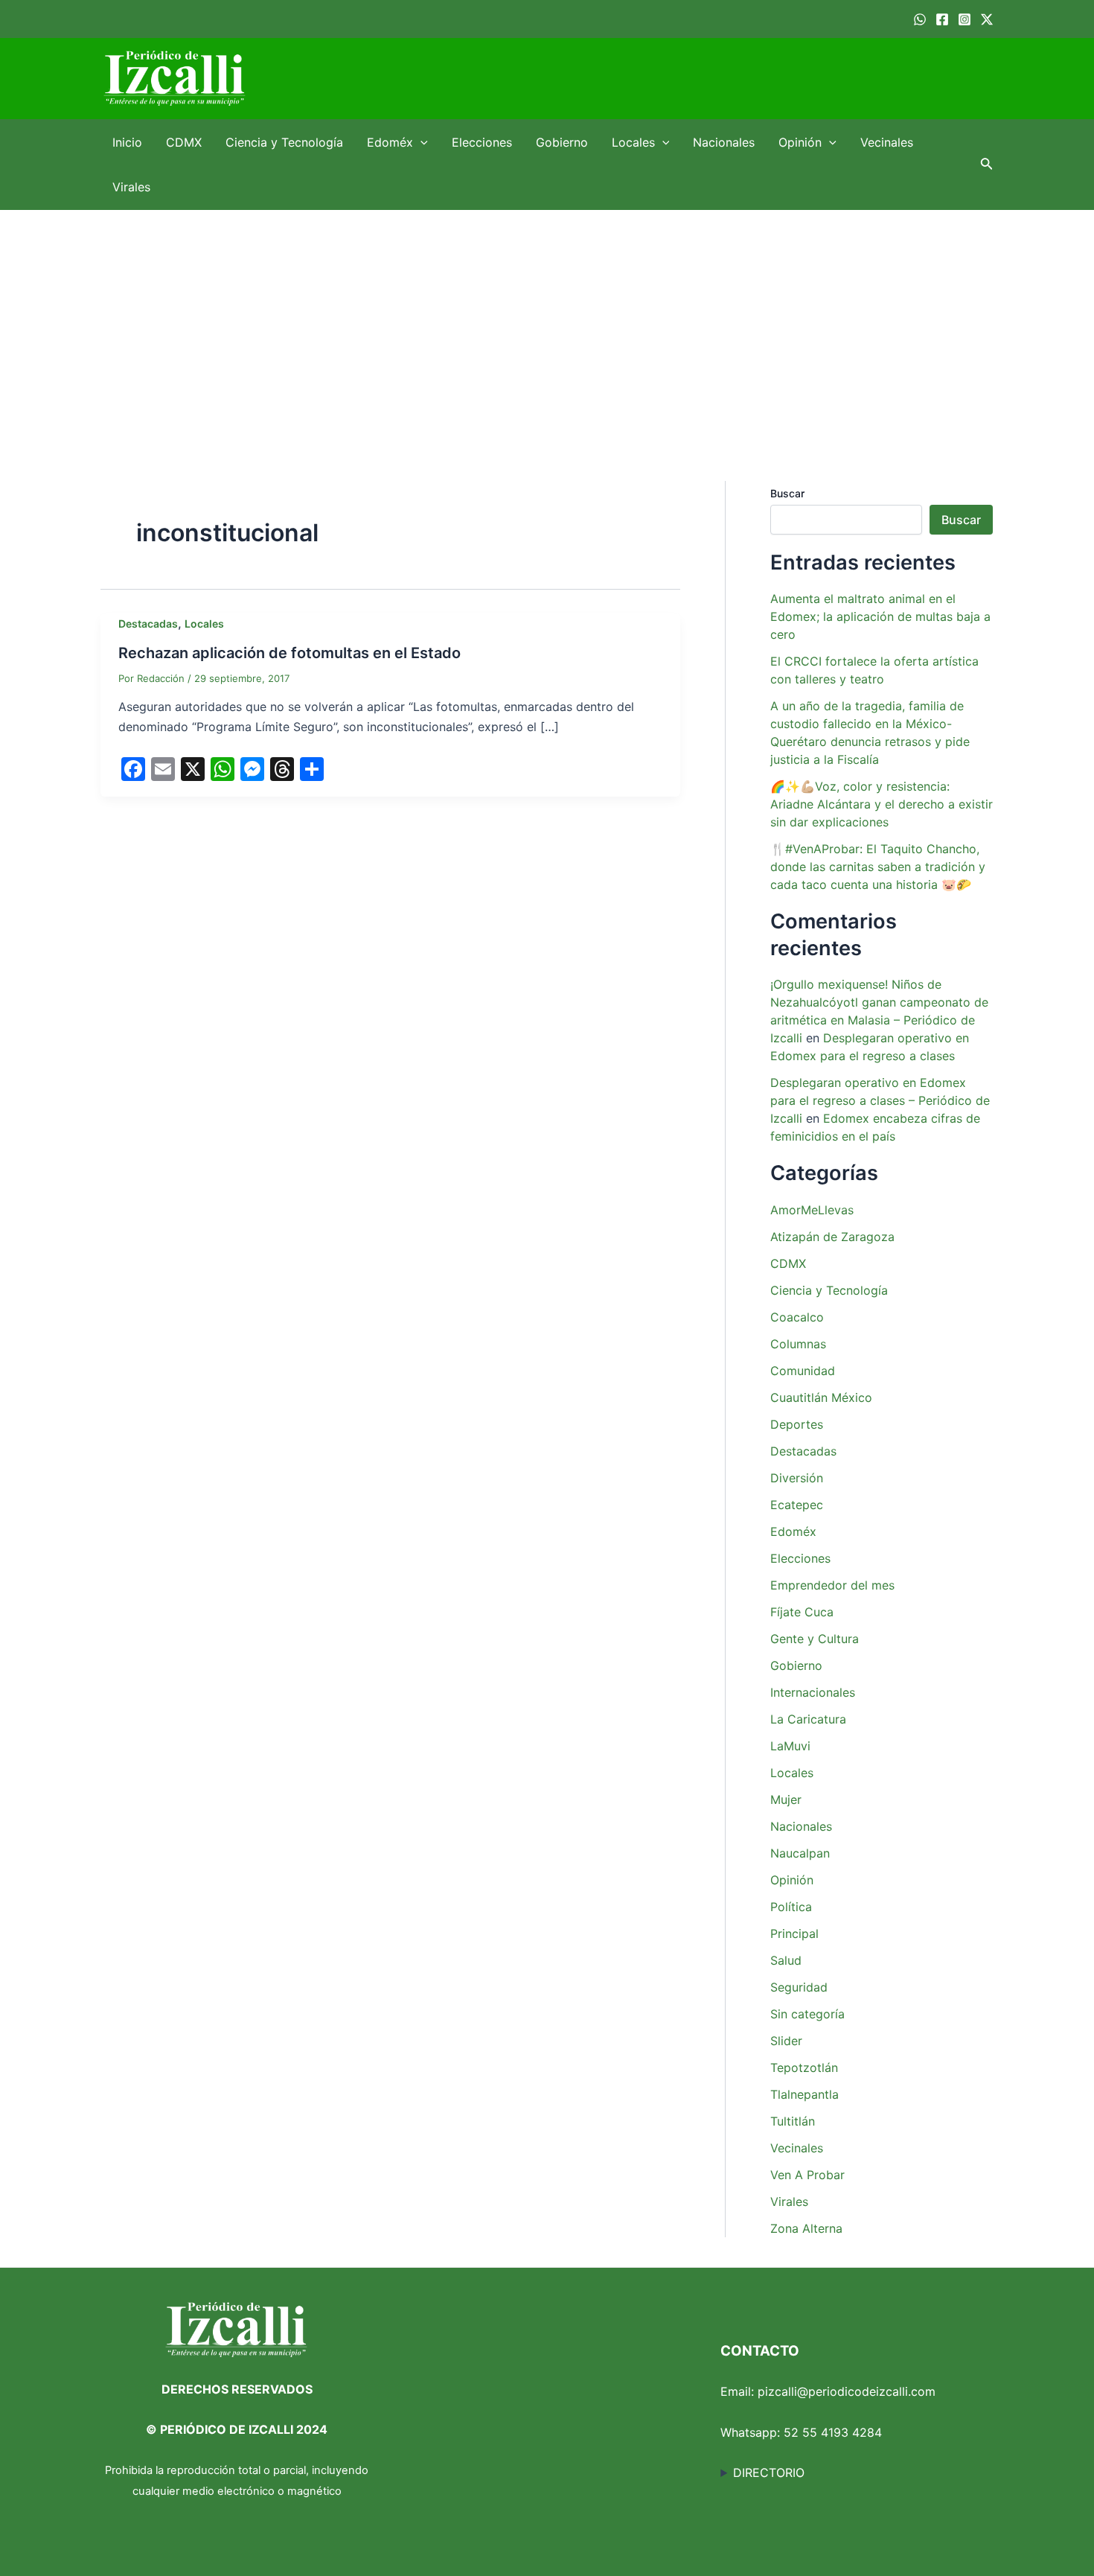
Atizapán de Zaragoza (832, 1237)
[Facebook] (942, 19)
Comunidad (803, 1371)
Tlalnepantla (804, 2094)
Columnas (798, 1344)
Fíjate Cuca (802, 1612)
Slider (786, 2041)
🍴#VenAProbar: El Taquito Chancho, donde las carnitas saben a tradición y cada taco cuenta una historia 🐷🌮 (878, 867)
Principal (794, 1933)
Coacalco (797, 1317)
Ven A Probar (807, 2175)
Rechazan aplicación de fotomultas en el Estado (290, 653)
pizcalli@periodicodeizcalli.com (847, 2391)
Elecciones (482, 142)
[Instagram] (965, 19)
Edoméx (390, 142)
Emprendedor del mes (832, 1585)
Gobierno (562, 142)
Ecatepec (797, 1505)
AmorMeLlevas (812, 1210)
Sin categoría (807, 2014)
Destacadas (148, 624)
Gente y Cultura (815, 1639)
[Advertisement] (547, 322)
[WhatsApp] (920, 19)
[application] (420, 142)
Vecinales (887, 142)
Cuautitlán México (821, 1397)
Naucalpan (800, 1853)
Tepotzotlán (804, 2068)
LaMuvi (790, 1746)
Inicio (127, 142)
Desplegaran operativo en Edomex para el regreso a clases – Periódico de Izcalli (880, 1100)
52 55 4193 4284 (833, 2432)
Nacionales (724, 142)
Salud (786, 1960)
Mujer (786, 1799)
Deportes (797, 1424)
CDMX (184, 142)
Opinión (800, 142)
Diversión (797, 1478)
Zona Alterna (806, 2228)
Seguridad (799, 1987)
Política (791, 1907)
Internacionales (813, 1692)
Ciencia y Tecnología (284, 142)
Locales (633, 142)
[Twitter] (987, 19)
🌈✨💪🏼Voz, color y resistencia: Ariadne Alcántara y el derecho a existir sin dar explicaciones (882, 804)
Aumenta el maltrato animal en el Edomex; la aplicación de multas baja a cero (880, 616)
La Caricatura (808, 1719)
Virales (131, 187)
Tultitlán (793, 2121)
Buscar (787, 493)
